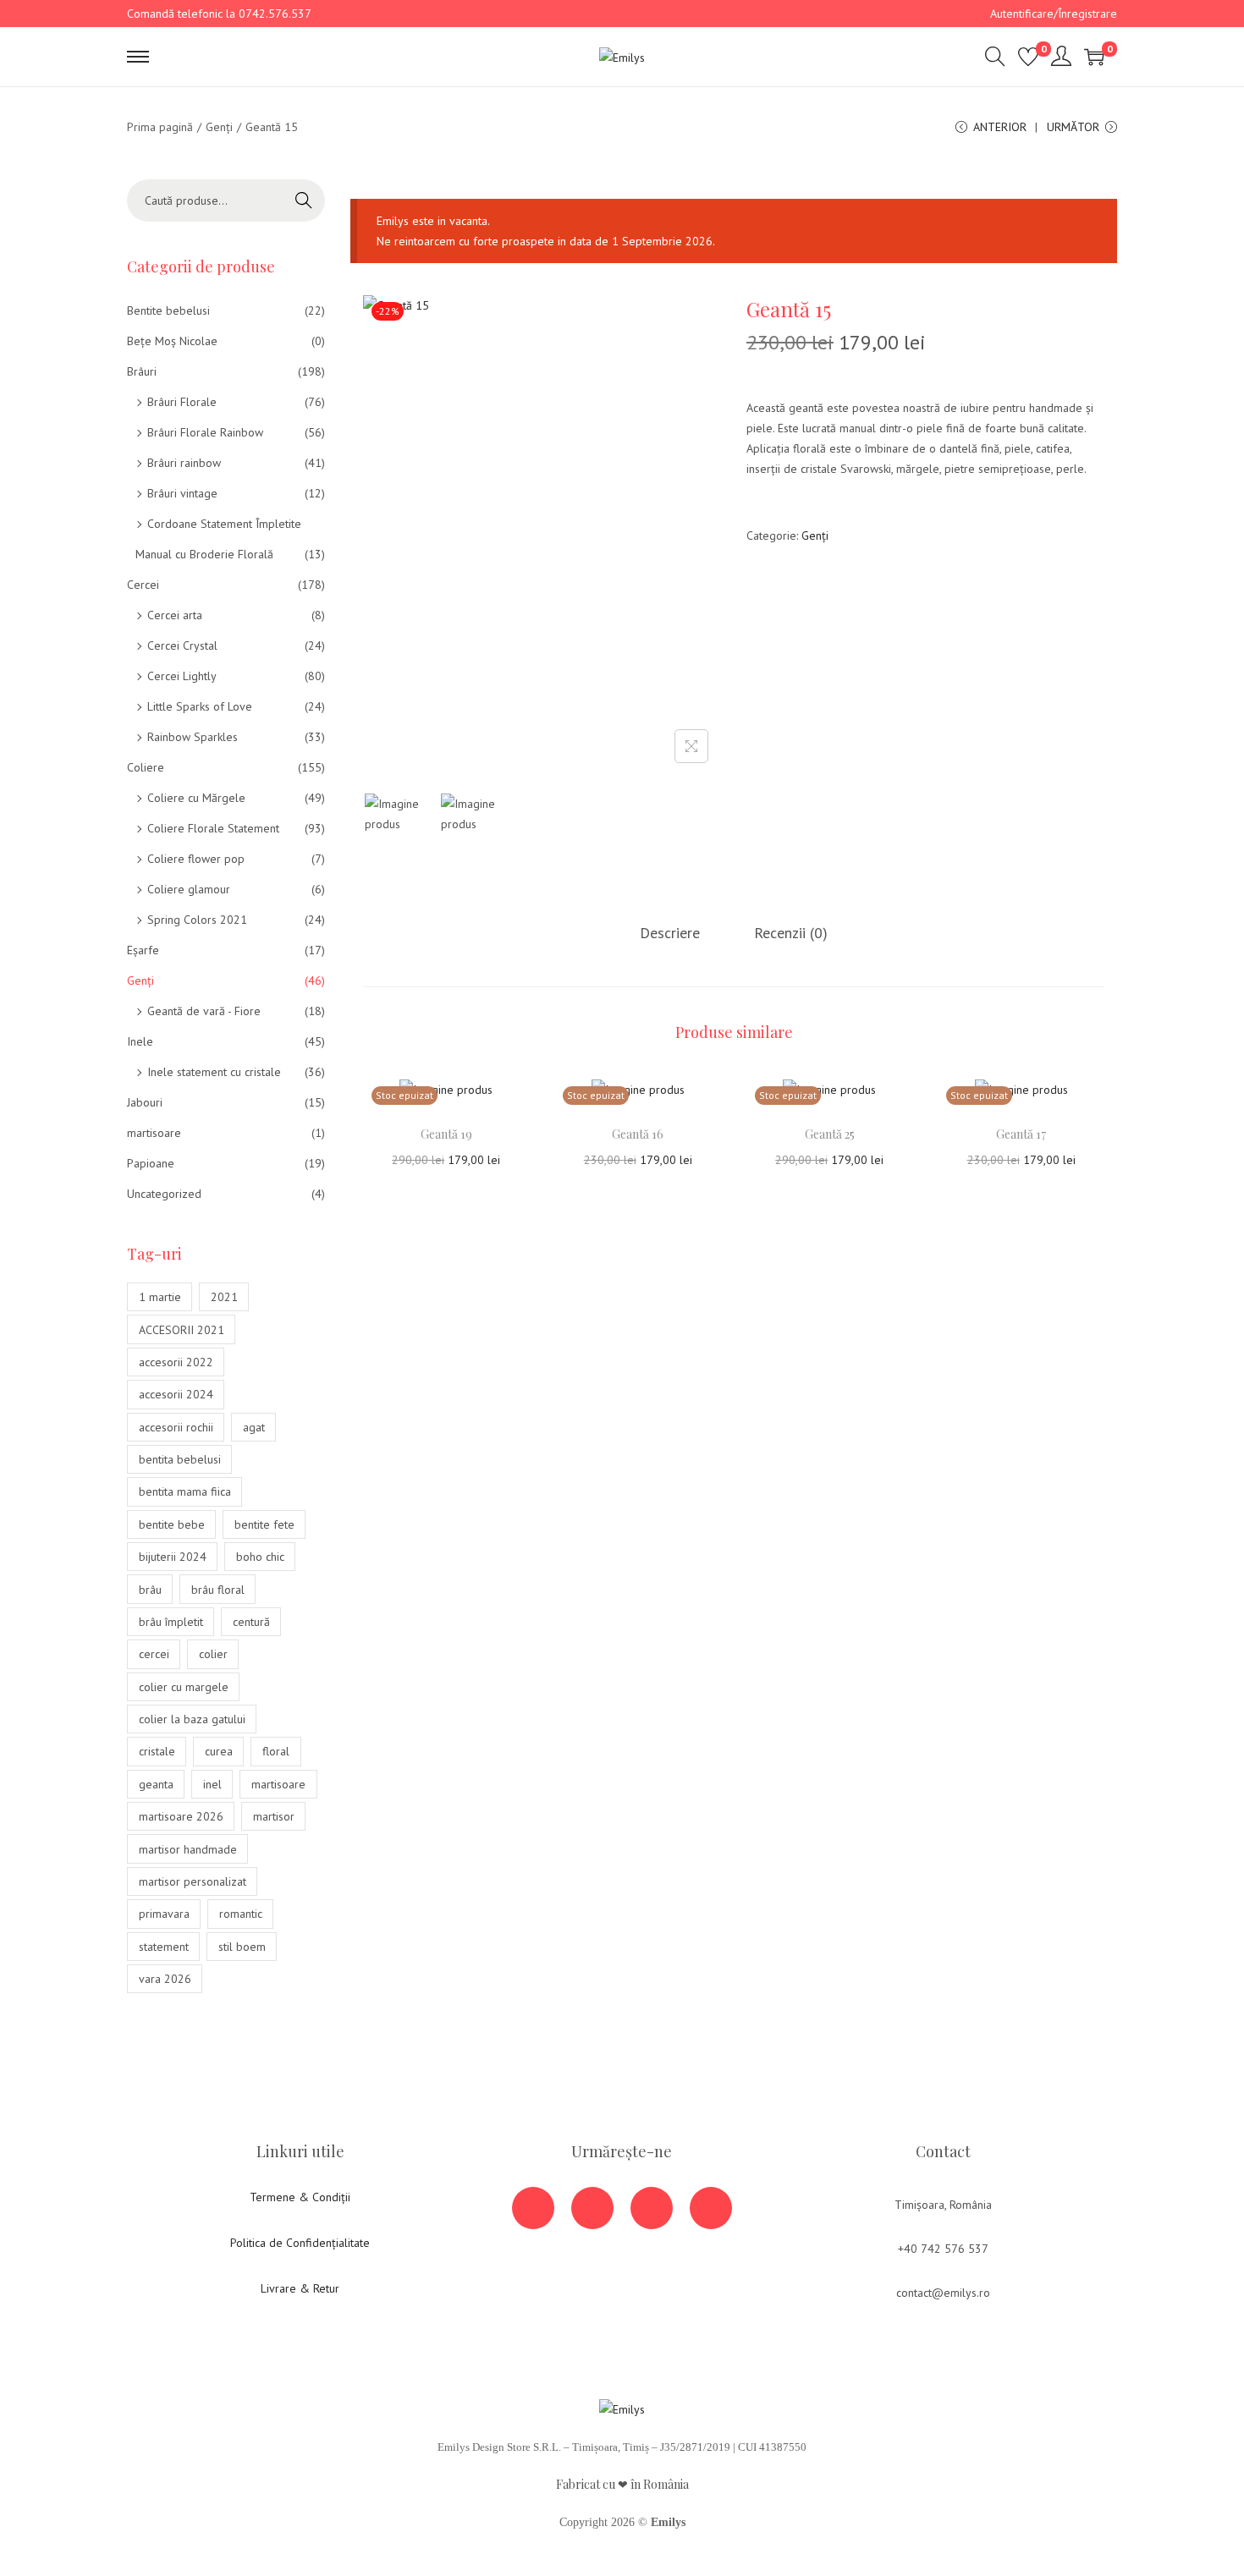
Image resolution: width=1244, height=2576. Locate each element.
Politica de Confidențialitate (300, 2243)
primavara (164, 1914)
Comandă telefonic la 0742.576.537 (219, 14)
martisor (274, 1816)
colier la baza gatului (192, 1719)
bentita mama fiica (185, 1491)
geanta (156, 1784)
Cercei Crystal (182, 645)
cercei (154, 1654)
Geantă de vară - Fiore (204, 1011)
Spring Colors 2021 (197, 920)
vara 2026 (165, 1979)
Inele (140, 1041)
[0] (1028, 57)
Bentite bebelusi (168, 310)
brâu (150, 1590)
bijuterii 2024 (173, 1557)
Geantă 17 (1021, 1134)
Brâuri (142, 371)
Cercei (143, 585)
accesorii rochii (176, 1427)
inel (212, 1784)
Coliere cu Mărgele (196, 798)
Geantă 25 (830, 1134)
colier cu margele (184, 1687)
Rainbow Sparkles (193, 737)
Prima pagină (160, 127)
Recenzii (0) (791, 933)
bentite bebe (172, 1524)
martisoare (154, 1133)
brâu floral (218, 1590)
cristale (157, 1751)
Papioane (151, 1163)
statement (164, 1947)
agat (254, 1427)
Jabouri (145, 1102)
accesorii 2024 (176, 1394)
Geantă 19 (446, 1134)
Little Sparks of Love (200, 706)
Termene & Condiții (300, 2197)
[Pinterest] (711, 2208)
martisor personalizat (193, 1881)
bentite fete (264, 1524)
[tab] (670, 933)
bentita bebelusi (180, 1459)
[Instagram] (652, 2208)
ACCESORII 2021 (182, 1330)
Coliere (146, 767)
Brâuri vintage (182, 493)
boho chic (260, 1557)
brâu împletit (171, 1622)
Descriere (670, 933)
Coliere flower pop (196, 859)
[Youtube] (592, 2208)
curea (219, 1751)
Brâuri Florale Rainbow (205, 432)
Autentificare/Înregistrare (1054, 14)
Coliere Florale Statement (213, 828)
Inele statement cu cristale (214, 1072)
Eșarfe (143, 950)
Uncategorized (164, 1194)
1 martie (160, 1297)
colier (213, 1654)
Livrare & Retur (300, 2288)
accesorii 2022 (176, 1362)
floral (276, 1751)
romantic (241, 1914)
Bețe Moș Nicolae (172, 341)
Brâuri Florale (182, 402)
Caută (304, 200)
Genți (219, 127)
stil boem (242, 1947)
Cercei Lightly (182, 676)
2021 (224, 1297)
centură (251, 1622)
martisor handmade (188, 1849)
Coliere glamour (189, 889)
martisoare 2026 (181, 1816)
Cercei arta (175, 615)
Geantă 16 (638, 1134)
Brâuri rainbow (184, 463)
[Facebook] (533, 2208)
